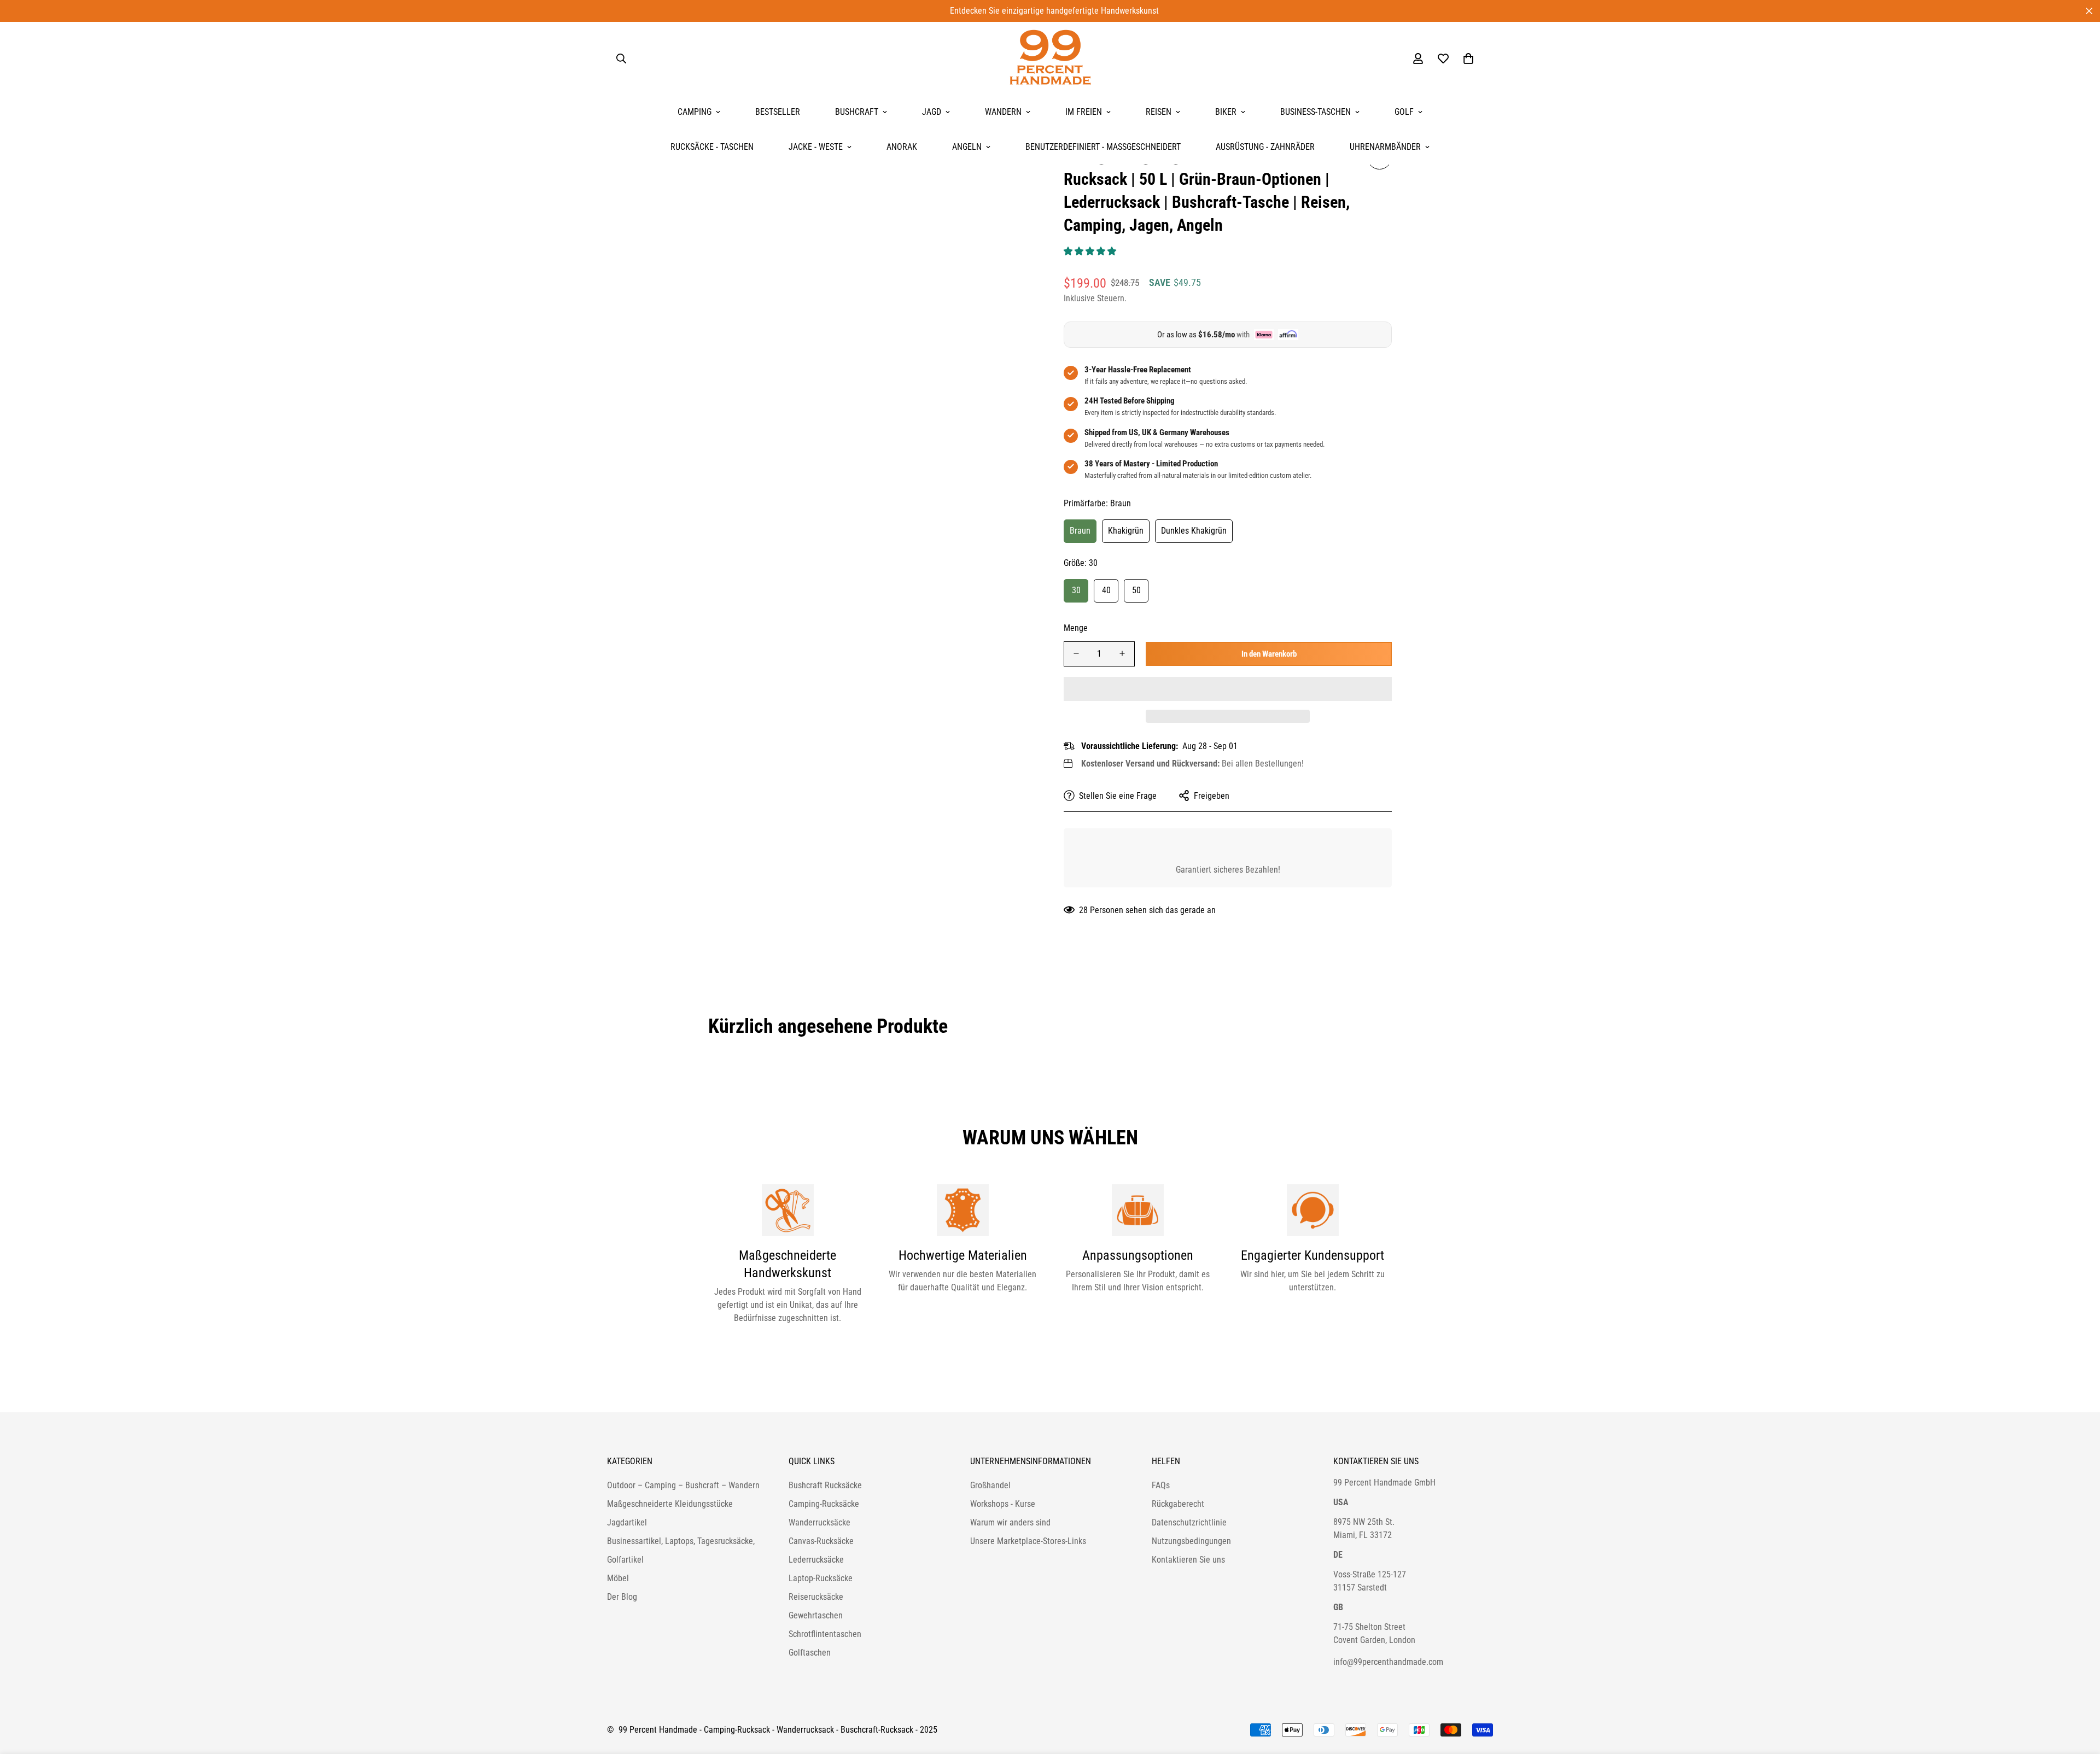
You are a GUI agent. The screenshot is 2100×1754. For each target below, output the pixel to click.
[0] (1468, 59)
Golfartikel (625, 1560)
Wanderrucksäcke (819, 1522)
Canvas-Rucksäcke (821, 1541)
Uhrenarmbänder (1385, 147)
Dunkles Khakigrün (1194, 531)
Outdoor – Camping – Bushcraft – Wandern (683, 1485)
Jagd (932, 112)
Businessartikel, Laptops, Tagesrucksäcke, (681, 1541)
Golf (1404, 112)
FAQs (1161, 1485)
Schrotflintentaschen (825, 1634)
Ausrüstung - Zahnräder (1265, 147)
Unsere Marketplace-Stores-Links (1028, 1541)
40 (1106, 590)
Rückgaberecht (1178, 1504)
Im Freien (1084, 112)
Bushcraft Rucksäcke (825, 1485)
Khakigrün (1126, 531)
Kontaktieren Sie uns (1188, 1560)
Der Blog (622, 1597)
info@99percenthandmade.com (1388, 1662)
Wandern (1003, 112)
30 (1076, 590)
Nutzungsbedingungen (1191, 1541)
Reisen (1159, 112)
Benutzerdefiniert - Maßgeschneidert (1103, 147)
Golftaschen (810, 1653)
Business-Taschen (1316, 112)
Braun (1080, 531)
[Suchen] (621, 59)
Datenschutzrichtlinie (1189, 1522)
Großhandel (990, 1485)
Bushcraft (857, 112)
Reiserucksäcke (816, 1597)
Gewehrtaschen (816, 1615)
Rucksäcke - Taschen (712, 147)
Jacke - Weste (816, 147)
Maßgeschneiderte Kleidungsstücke (670, 1504)
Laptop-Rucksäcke (821, 1578)
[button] (1091, 251)
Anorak (902, 147)
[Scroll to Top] (2079, 1694)
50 (1136, 590)
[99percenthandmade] (1050, 58)
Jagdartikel (627, 1522)
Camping (695, 112)
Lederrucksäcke (816, 1560)
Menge (1076, 627)
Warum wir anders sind (1010, 1522)
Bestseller (778, 112)
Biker (1226, 112)
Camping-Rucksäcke (824, 1504)
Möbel (618, 1578)
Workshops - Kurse (1003, 1504)
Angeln (967, 147)
